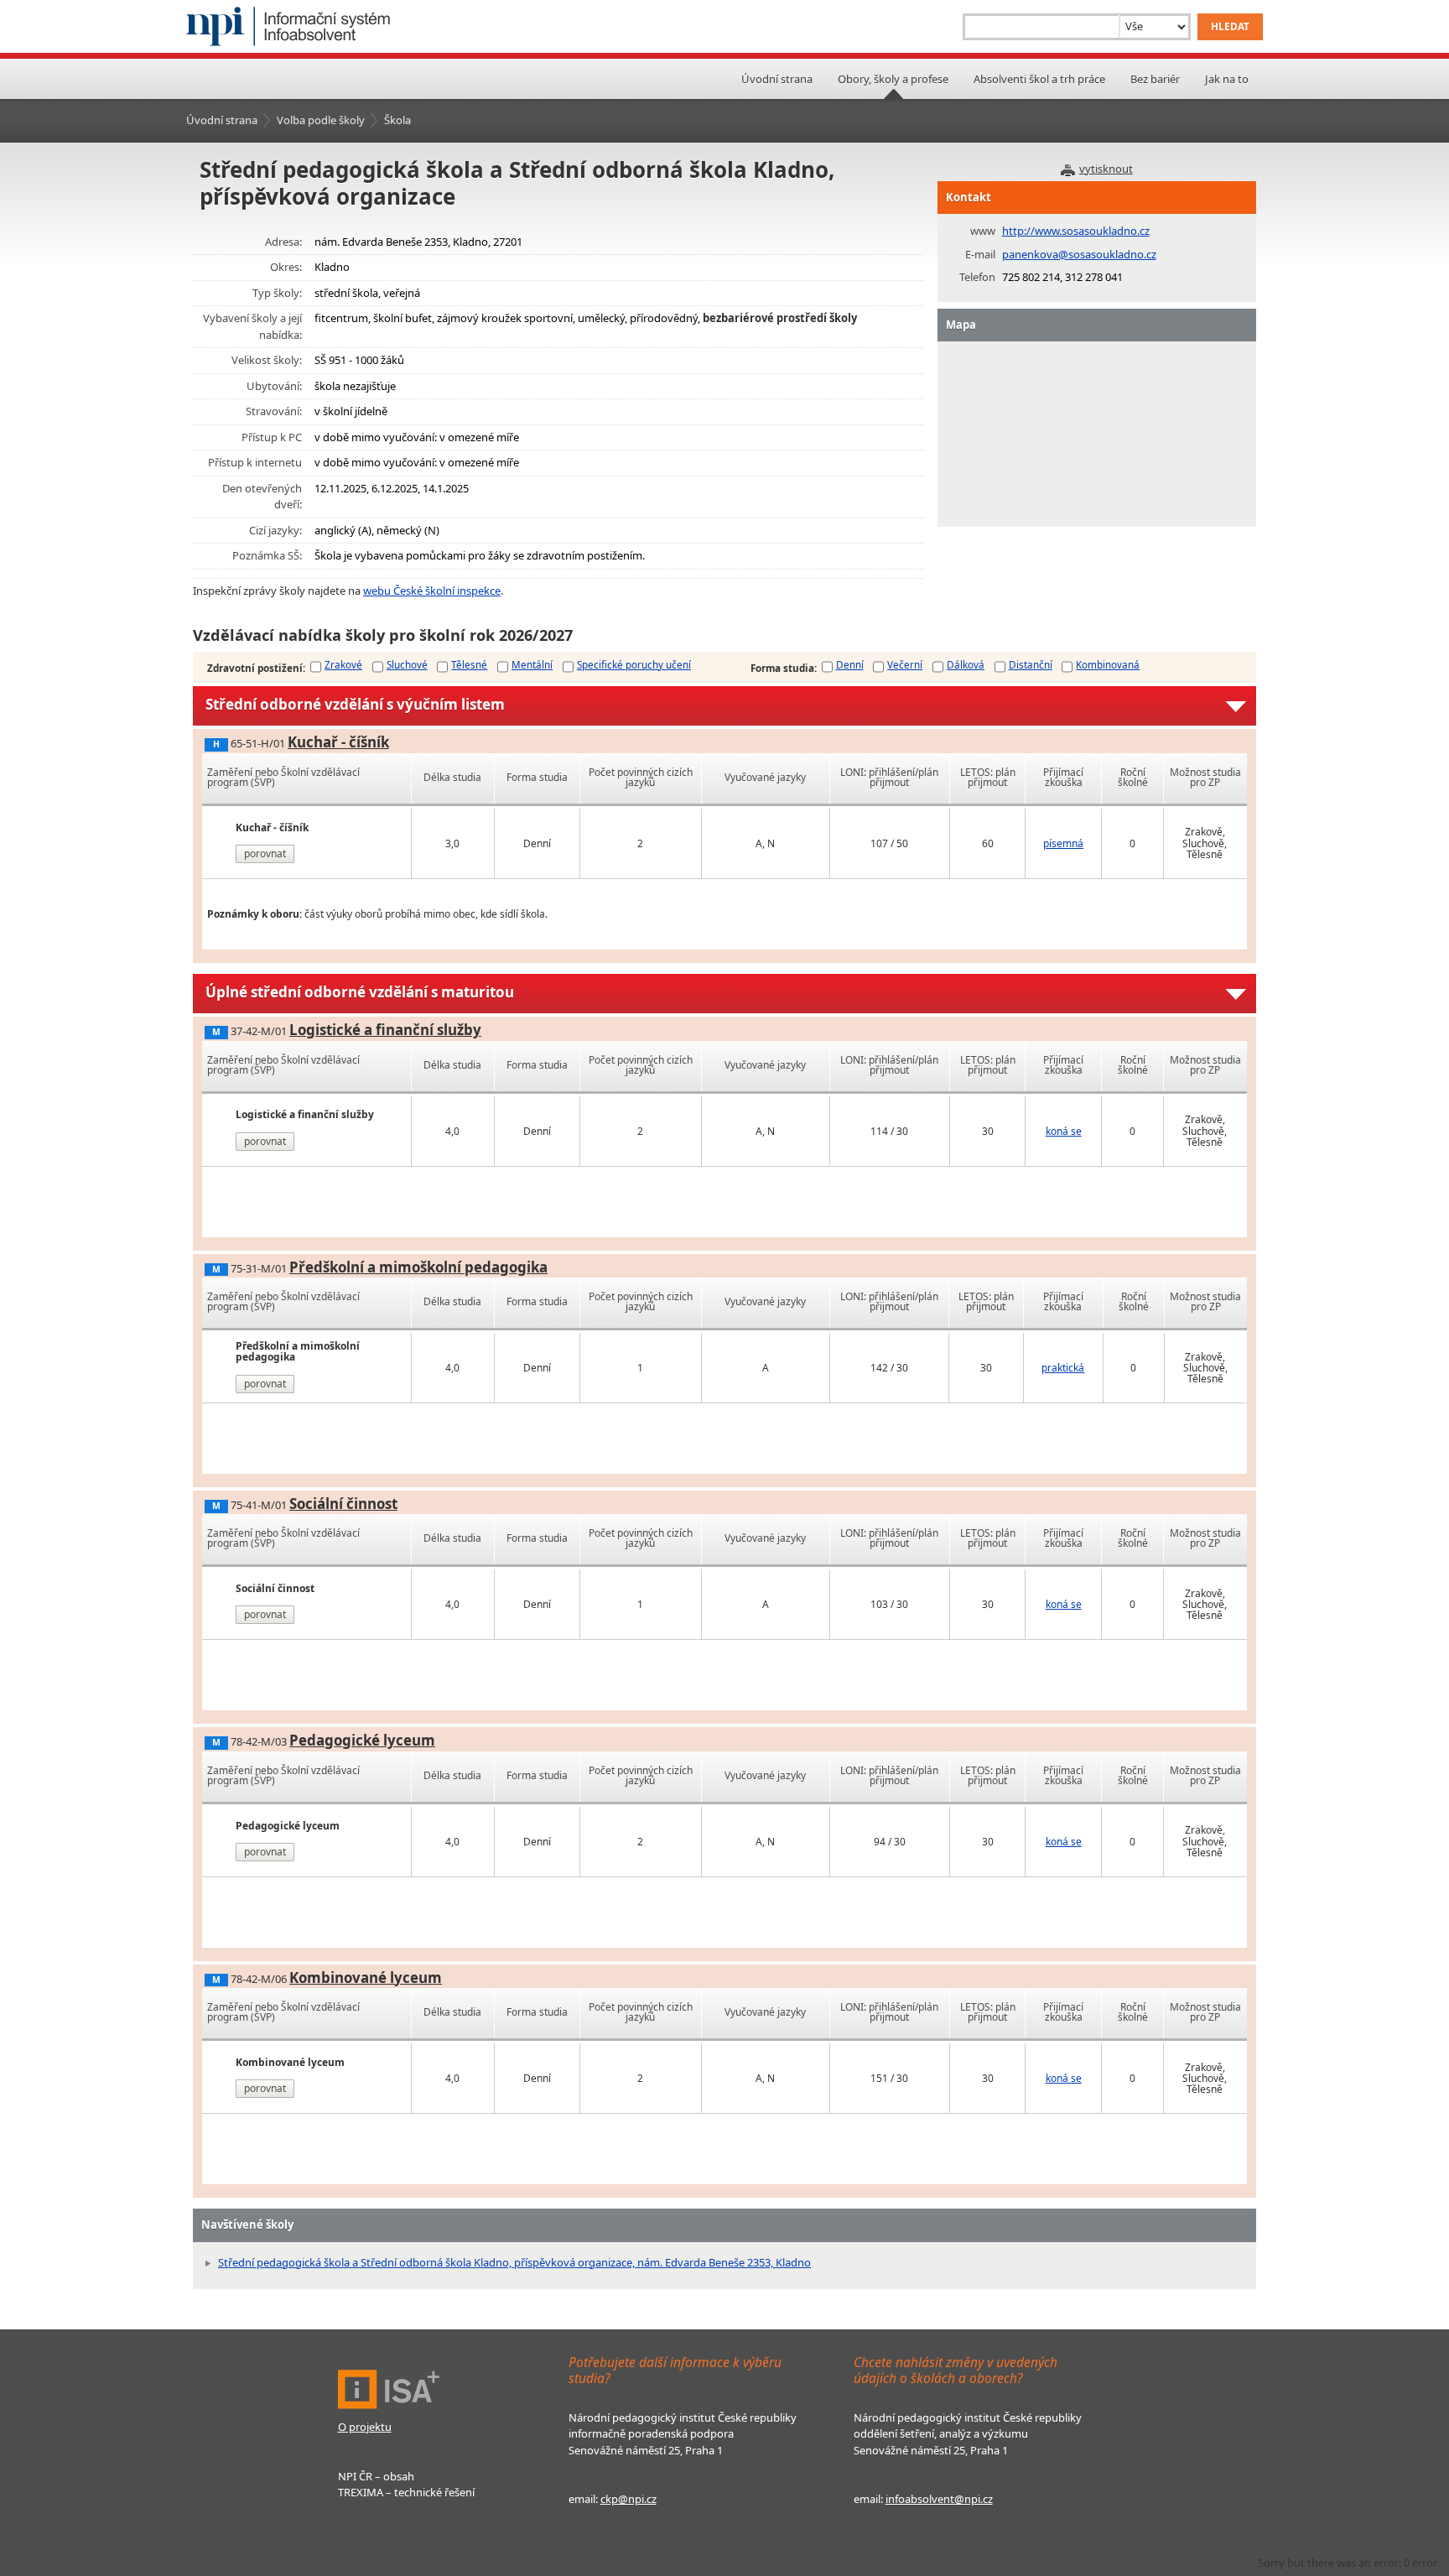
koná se (1064, 1131)
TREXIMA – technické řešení (406, 2492)
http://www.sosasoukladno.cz (1076, 231)
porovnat (265, 853)
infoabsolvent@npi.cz (939, 2499)
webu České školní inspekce (432, 591)
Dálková (966, 664)
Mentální (532, 664)
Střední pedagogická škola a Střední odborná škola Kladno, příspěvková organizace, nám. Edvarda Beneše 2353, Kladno (514, 2262)
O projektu (365, 2427)
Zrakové (343, 664)
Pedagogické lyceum (362, 1740)
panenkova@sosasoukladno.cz (1079, 254)
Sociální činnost (343, 1504)
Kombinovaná (1108, 664)
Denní (850, 664)
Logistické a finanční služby (385, 1030)
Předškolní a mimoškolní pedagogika (418, 1267)
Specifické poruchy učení (634, 664)
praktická (1063, 1368)
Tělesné (469, 664)
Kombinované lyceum (366, 1978)
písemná (1063, 843)
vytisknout (1106, 169)
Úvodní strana (777, 79)
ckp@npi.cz (628, 2499)
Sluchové (407, 664)
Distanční (1031, 664)
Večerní (905, 664)
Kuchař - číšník (338, 742)
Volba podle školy (321, 120)
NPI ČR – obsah (376, 2476)
